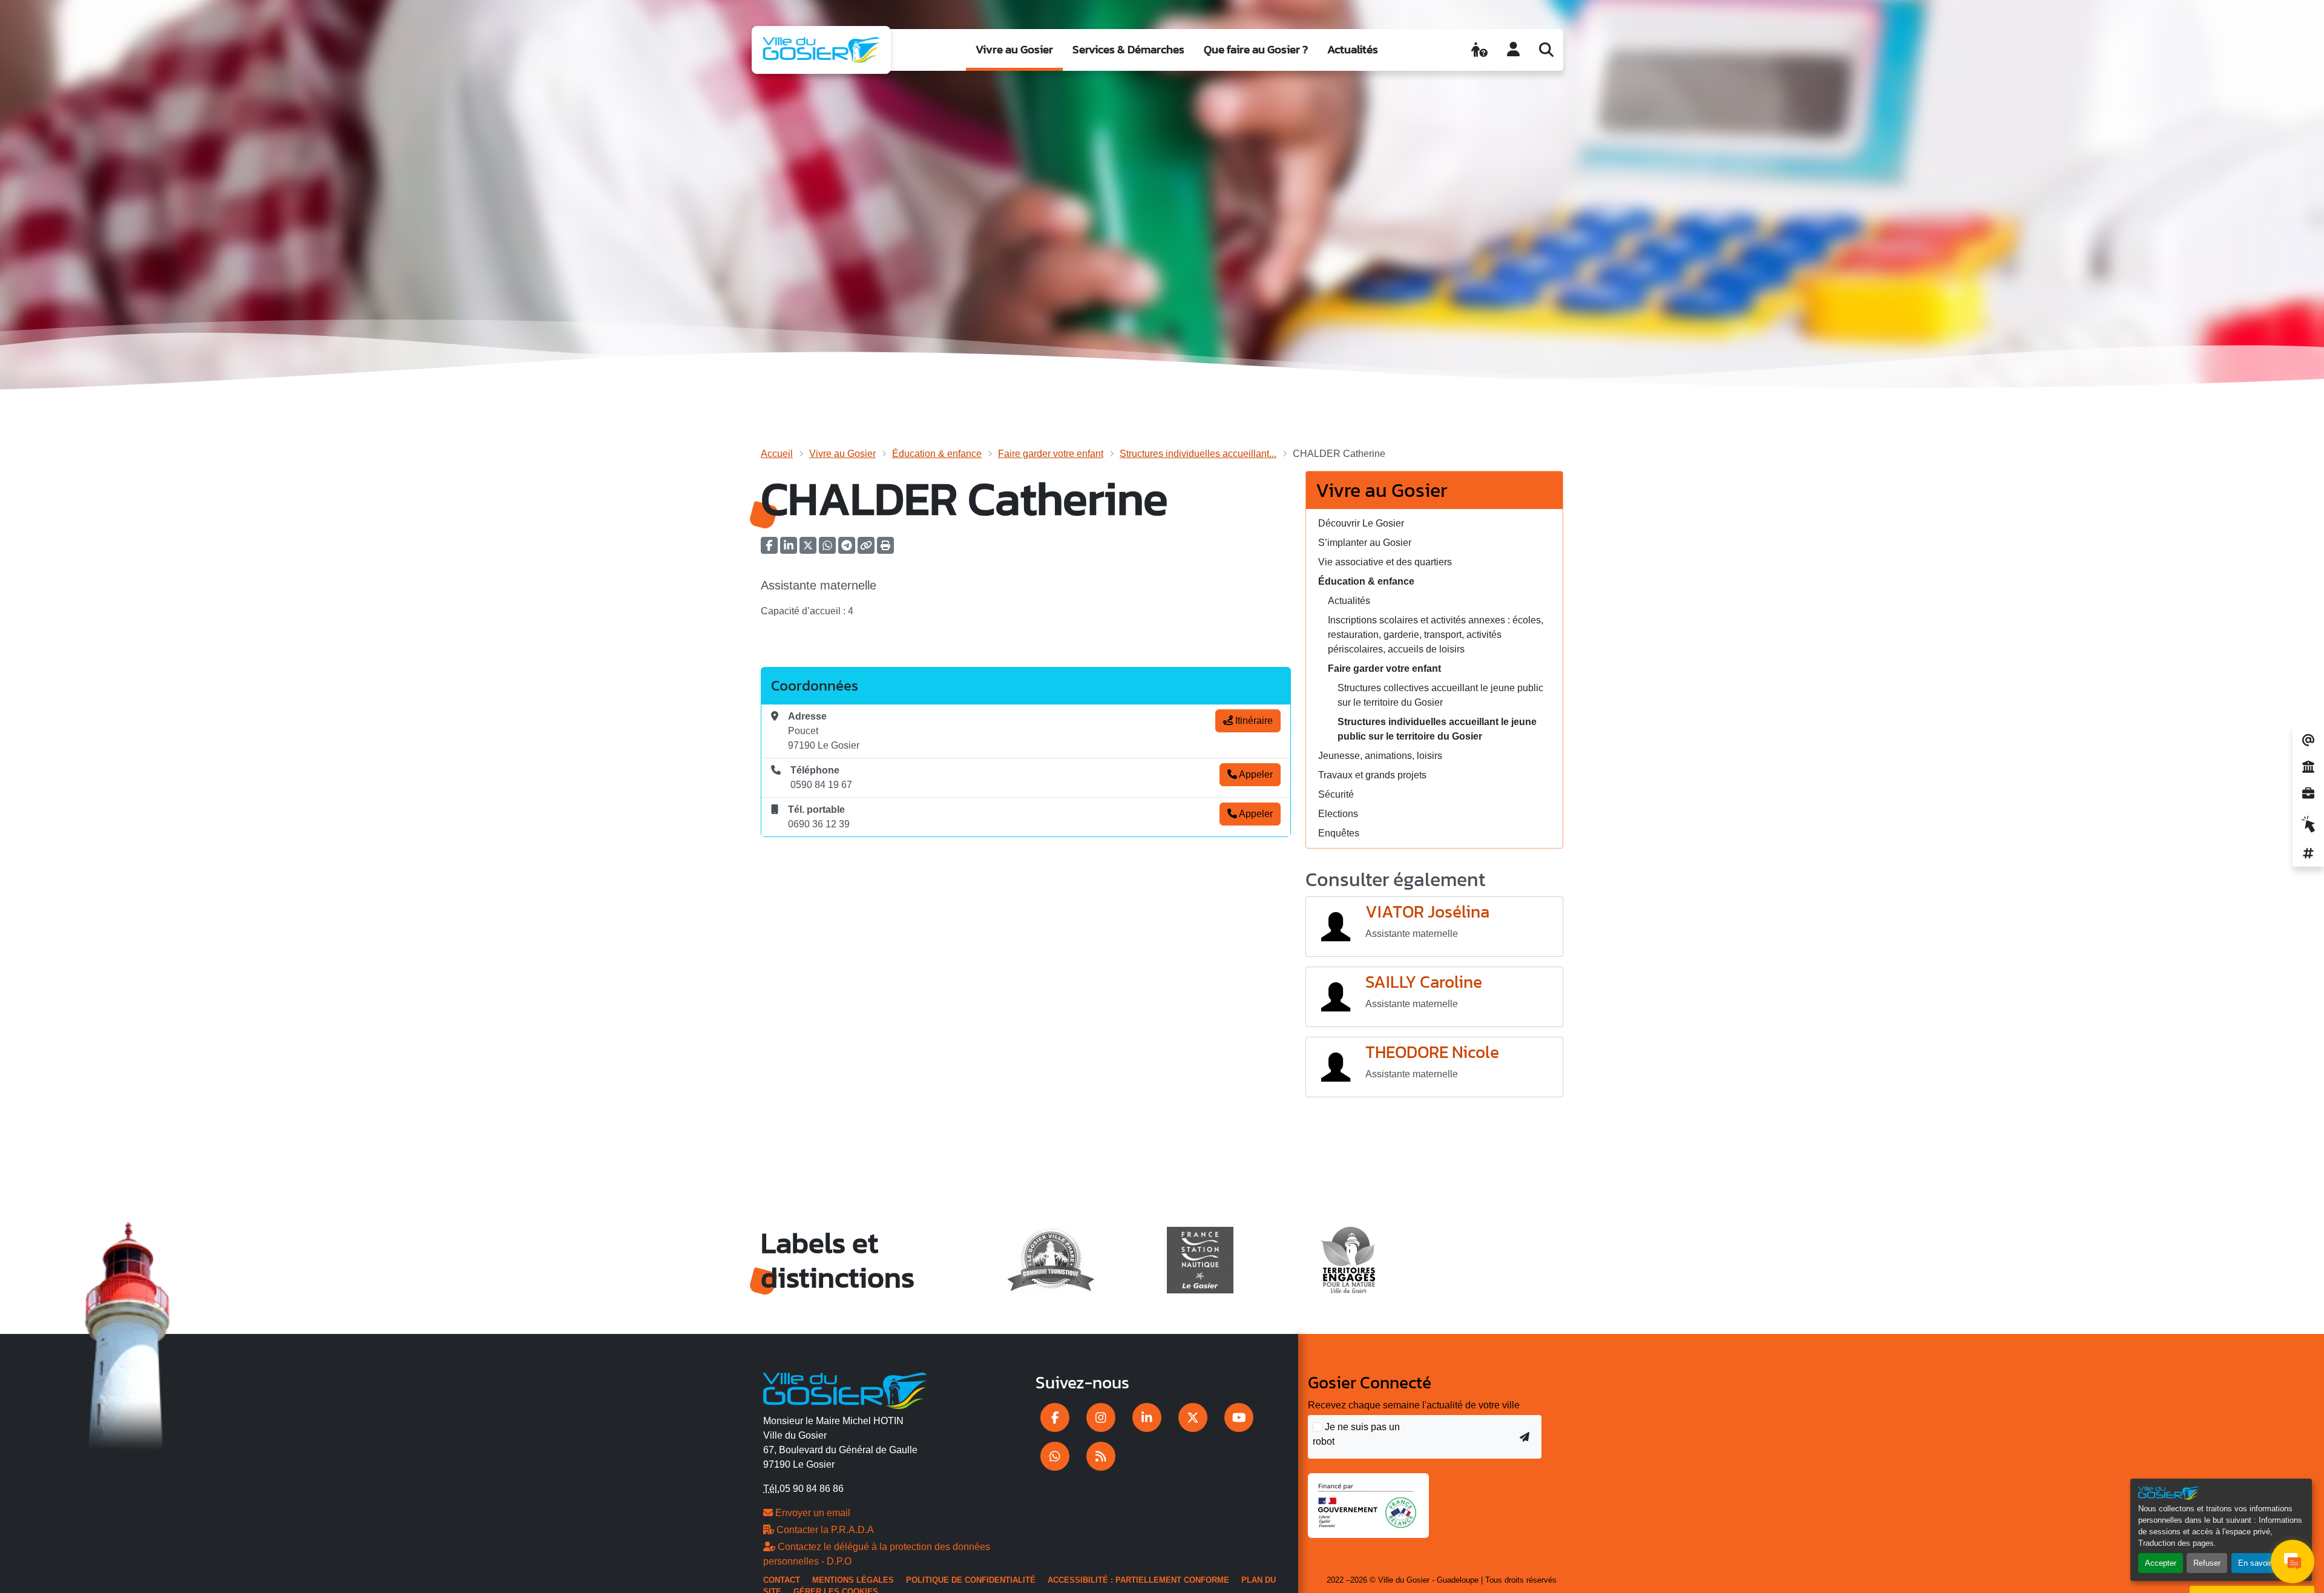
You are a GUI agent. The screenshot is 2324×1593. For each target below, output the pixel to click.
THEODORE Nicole (1432, 1053)
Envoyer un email (812, 1513)
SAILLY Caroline (1424, 982)
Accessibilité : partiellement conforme (1138, 1580)
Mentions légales (853, 1580)
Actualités (1353, 49)
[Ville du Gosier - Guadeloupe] (845, 1389)
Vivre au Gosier (1014, 49)
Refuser (2207, 1563)
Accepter (2161, 1563)
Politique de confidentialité (971, 1580)
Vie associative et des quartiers (1385, 562)
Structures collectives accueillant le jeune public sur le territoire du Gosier (1440, 695)
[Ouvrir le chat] (2293, 1562)
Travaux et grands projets (1372, 775)
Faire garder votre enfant (1051, 454)
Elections (1338, 814)
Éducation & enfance (937, 454)
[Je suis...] (1479, 50)
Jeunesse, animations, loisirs (1380, 756)
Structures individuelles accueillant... (1198, 454)
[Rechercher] (1546, 50)
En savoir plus (2263, 1563)
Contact (782, 1580)
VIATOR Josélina (1427, 912)
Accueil (777, 454)
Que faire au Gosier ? (1256, 49)
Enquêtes (1339, 833)
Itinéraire (1253, 721)
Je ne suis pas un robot (1356, 1434)
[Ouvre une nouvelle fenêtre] (1055, 1417)
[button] (885, 549)
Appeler (1255, 774)
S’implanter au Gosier (1365, 543)
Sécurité (1336, 794)
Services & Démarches (1128, 49)
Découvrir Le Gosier (1361, 523)
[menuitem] (1014, 50)
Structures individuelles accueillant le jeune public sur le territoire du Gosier (1437, 729)
